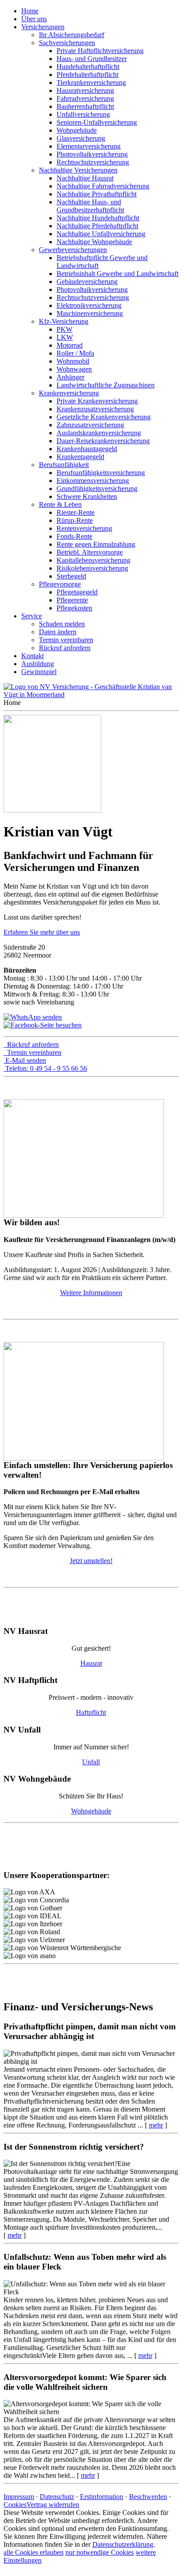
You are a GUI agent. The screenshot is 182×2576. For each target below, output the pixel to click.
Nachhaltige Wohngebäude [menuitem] (94, 242)
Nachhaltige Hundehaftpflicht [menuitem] (98, 218)
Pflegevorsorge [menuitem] (60, 584)
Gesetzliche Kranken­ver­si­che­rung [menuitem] (104, 417)
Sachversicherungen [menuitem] (67, 43)
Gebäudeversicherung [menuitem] (87, 282)
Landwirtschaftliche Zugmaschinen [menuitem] (106, 385)
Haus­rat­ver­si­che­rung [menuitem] (85, 90)
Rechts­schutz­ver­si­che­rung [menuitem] (93, 162)
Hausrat (91, 1663)
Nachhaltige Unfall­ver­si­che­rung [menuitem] (101, 234)
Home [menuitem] (30, 11)
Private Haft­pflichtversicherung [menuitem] (100, 51)
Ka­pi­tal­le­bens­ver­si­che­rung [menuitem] (93, 560)
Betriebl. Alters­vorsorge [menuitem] (90, 552)
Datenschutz (57, 2497)
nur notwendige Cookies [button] (100, 2552)
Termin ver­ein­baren (34, 1052)
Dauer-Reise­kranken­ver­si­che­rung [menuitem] (103, 441)
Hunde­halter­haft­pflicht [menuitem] (88, 67)
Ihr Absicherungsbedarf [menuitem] (72, 35)
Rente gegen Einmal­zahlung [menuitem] (96, 544)
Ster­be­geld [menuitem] (71, 576)
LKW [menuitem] (65, 337)
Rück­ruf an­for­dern (33, 1045)
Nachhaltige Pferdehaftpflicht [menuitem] (97, 226)
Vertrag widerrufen (53, 2505)
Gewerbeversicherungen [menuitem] (73, 250)
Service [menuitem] (32, 616)
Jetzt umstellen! (91, 1561)
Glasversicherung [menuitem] (81, 138)
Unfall (91, 1762)
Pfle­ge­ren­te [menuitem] (72, 600)
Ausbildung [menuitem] (38, 664)
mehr (156, 2125)
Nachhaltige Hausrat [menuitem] (85, 178)
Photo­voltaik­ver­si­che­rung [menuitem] (92, 154)
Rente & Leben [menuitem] (60, 504)
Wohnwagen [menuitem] (74, 369)
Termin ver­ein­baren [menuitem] (66, 640)
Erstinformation (102, 2497)
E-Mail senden (26, 1060)
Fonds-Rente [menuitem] (74, 536)
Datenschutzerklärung (123, 2544)
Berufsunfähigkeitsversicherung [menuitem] (101, 473)
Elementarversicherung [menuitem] (89, 146)
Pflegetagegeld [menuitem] (77, 592)
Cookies (15, 2505)
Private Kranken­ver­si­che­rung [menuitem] (97, 401)
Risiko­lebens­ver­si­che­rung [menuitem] (92, 568)
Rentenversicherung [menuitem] (84, 528)
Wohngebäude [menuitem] (77, 130)
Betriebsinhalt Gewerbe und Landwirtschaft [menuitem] (118, 274)
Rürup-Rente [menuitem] (75, 520)
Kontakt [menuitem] (32, 656)
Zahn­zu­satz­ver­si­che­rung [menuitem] (90, 425)
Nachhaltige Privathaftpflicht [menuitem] (97, 194)
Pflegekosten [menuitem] (74, 608)
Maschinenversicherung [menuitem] (90, 313)
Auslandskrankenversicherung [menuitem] (99, 433)
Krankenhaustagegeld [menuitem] (87, 449)
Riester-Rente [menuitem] (76, 512)
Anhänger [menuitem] (70, 377)
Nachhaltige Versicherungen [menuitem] (78, 170)
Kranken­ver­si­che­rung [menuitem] (69, 393)
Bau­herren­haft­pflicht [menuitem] (85, 106)
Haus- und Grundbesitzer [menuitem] (92, 59)
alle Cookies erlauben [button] (34, 2552)
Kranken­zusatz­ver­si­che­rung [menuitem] (95, 409)
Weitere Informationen (91, 1293)
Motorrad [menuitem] (70, 345)
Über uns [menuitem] (34, 19)
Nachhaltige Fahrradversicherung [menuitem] (103, 186)
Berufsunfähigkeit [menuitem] (64, 465)
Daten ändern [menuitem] (58, 632)
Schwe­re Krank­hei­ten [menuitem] (87, 496)
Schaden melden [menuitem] (62, 624)
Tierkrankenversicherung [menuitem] (91, 82)
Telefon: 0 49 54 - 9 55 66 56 (46, 1068)
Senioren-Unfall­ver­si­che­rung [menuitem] (97, 122)
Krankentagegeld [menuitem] (80, 457)
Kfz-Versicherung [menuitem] (64, 321)
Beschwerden (148, 2497)
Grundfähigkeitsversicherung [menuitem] (97, 489)
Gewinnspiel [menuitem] (39, 672)
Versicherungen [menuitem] (43, 27)
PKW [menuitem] (64, 329)
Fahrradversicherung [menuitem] (85, 98)
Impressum (19, 2497)
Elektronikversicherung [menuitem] (89, 305)
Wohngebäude (91, 1811)
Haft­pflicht (91, 1712)
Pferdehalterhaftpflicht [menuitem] (87, 75)
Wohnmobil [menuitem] (73, 361)
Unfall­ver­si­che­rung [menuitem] (83, 114)
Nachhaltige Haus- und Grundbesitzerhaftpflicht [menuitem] (90, 206)
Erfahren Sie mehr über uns (42, 932)
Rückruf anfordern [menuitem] (65, 648)
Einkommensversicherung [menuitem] (93, 481)
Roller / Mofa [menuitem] (75, 353)
